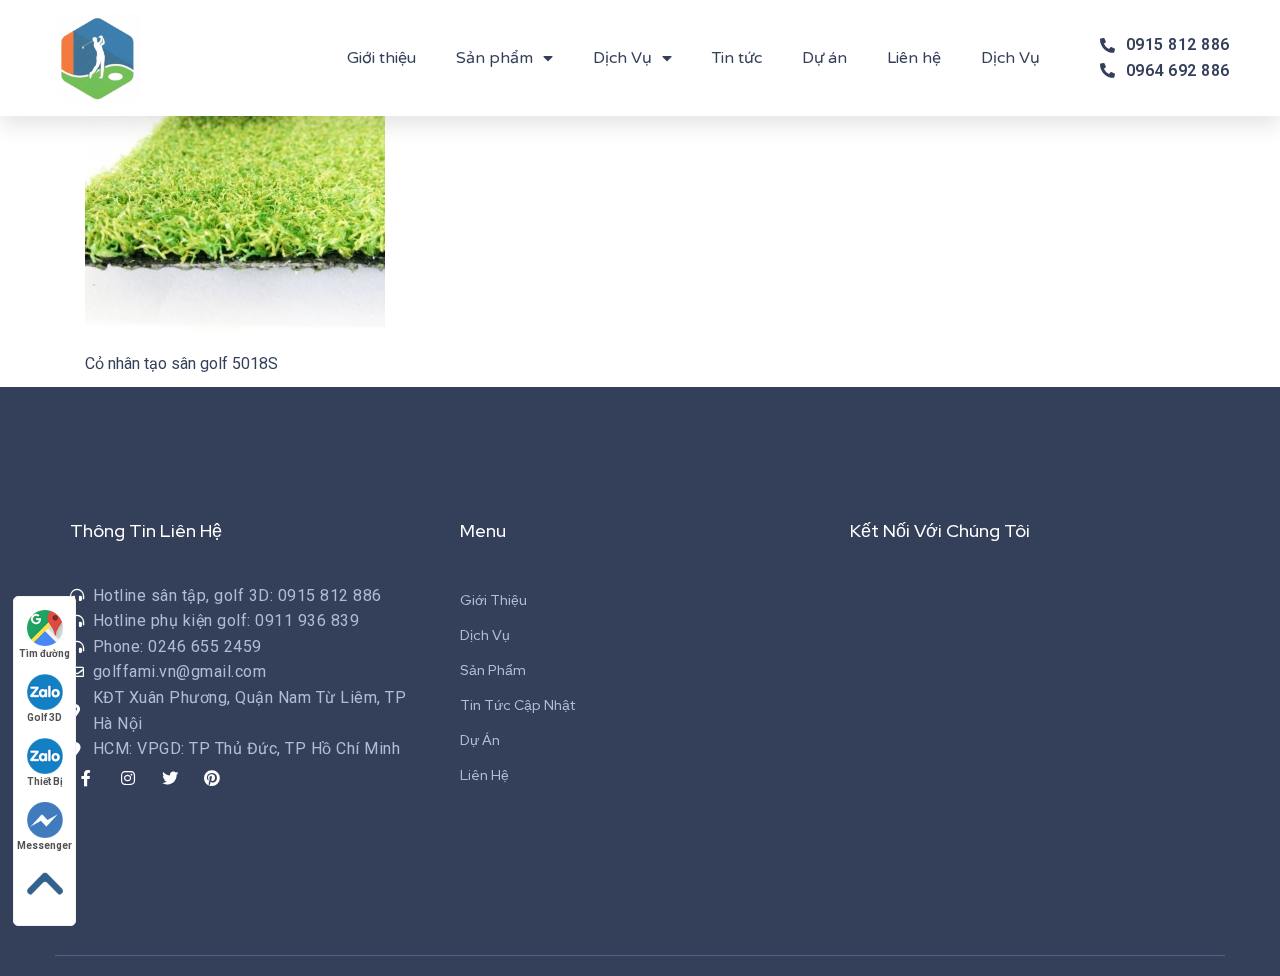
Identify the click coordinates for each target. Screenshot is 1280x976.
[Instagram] (128, 778)
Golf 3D (44, 717)
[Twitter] (170, 778)
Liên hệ (914, 58)
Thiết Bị (45, 781)
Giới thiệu (381, 58)
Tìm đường (44, 653)
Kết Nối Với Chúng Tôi (940, 530)
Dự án (824, 58)
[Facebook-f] (86, 778)
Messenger (44, 845)
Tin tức (737, 58)
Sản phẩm (494, 58)
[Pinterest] (212, 778)
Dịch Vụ (622, 58)
